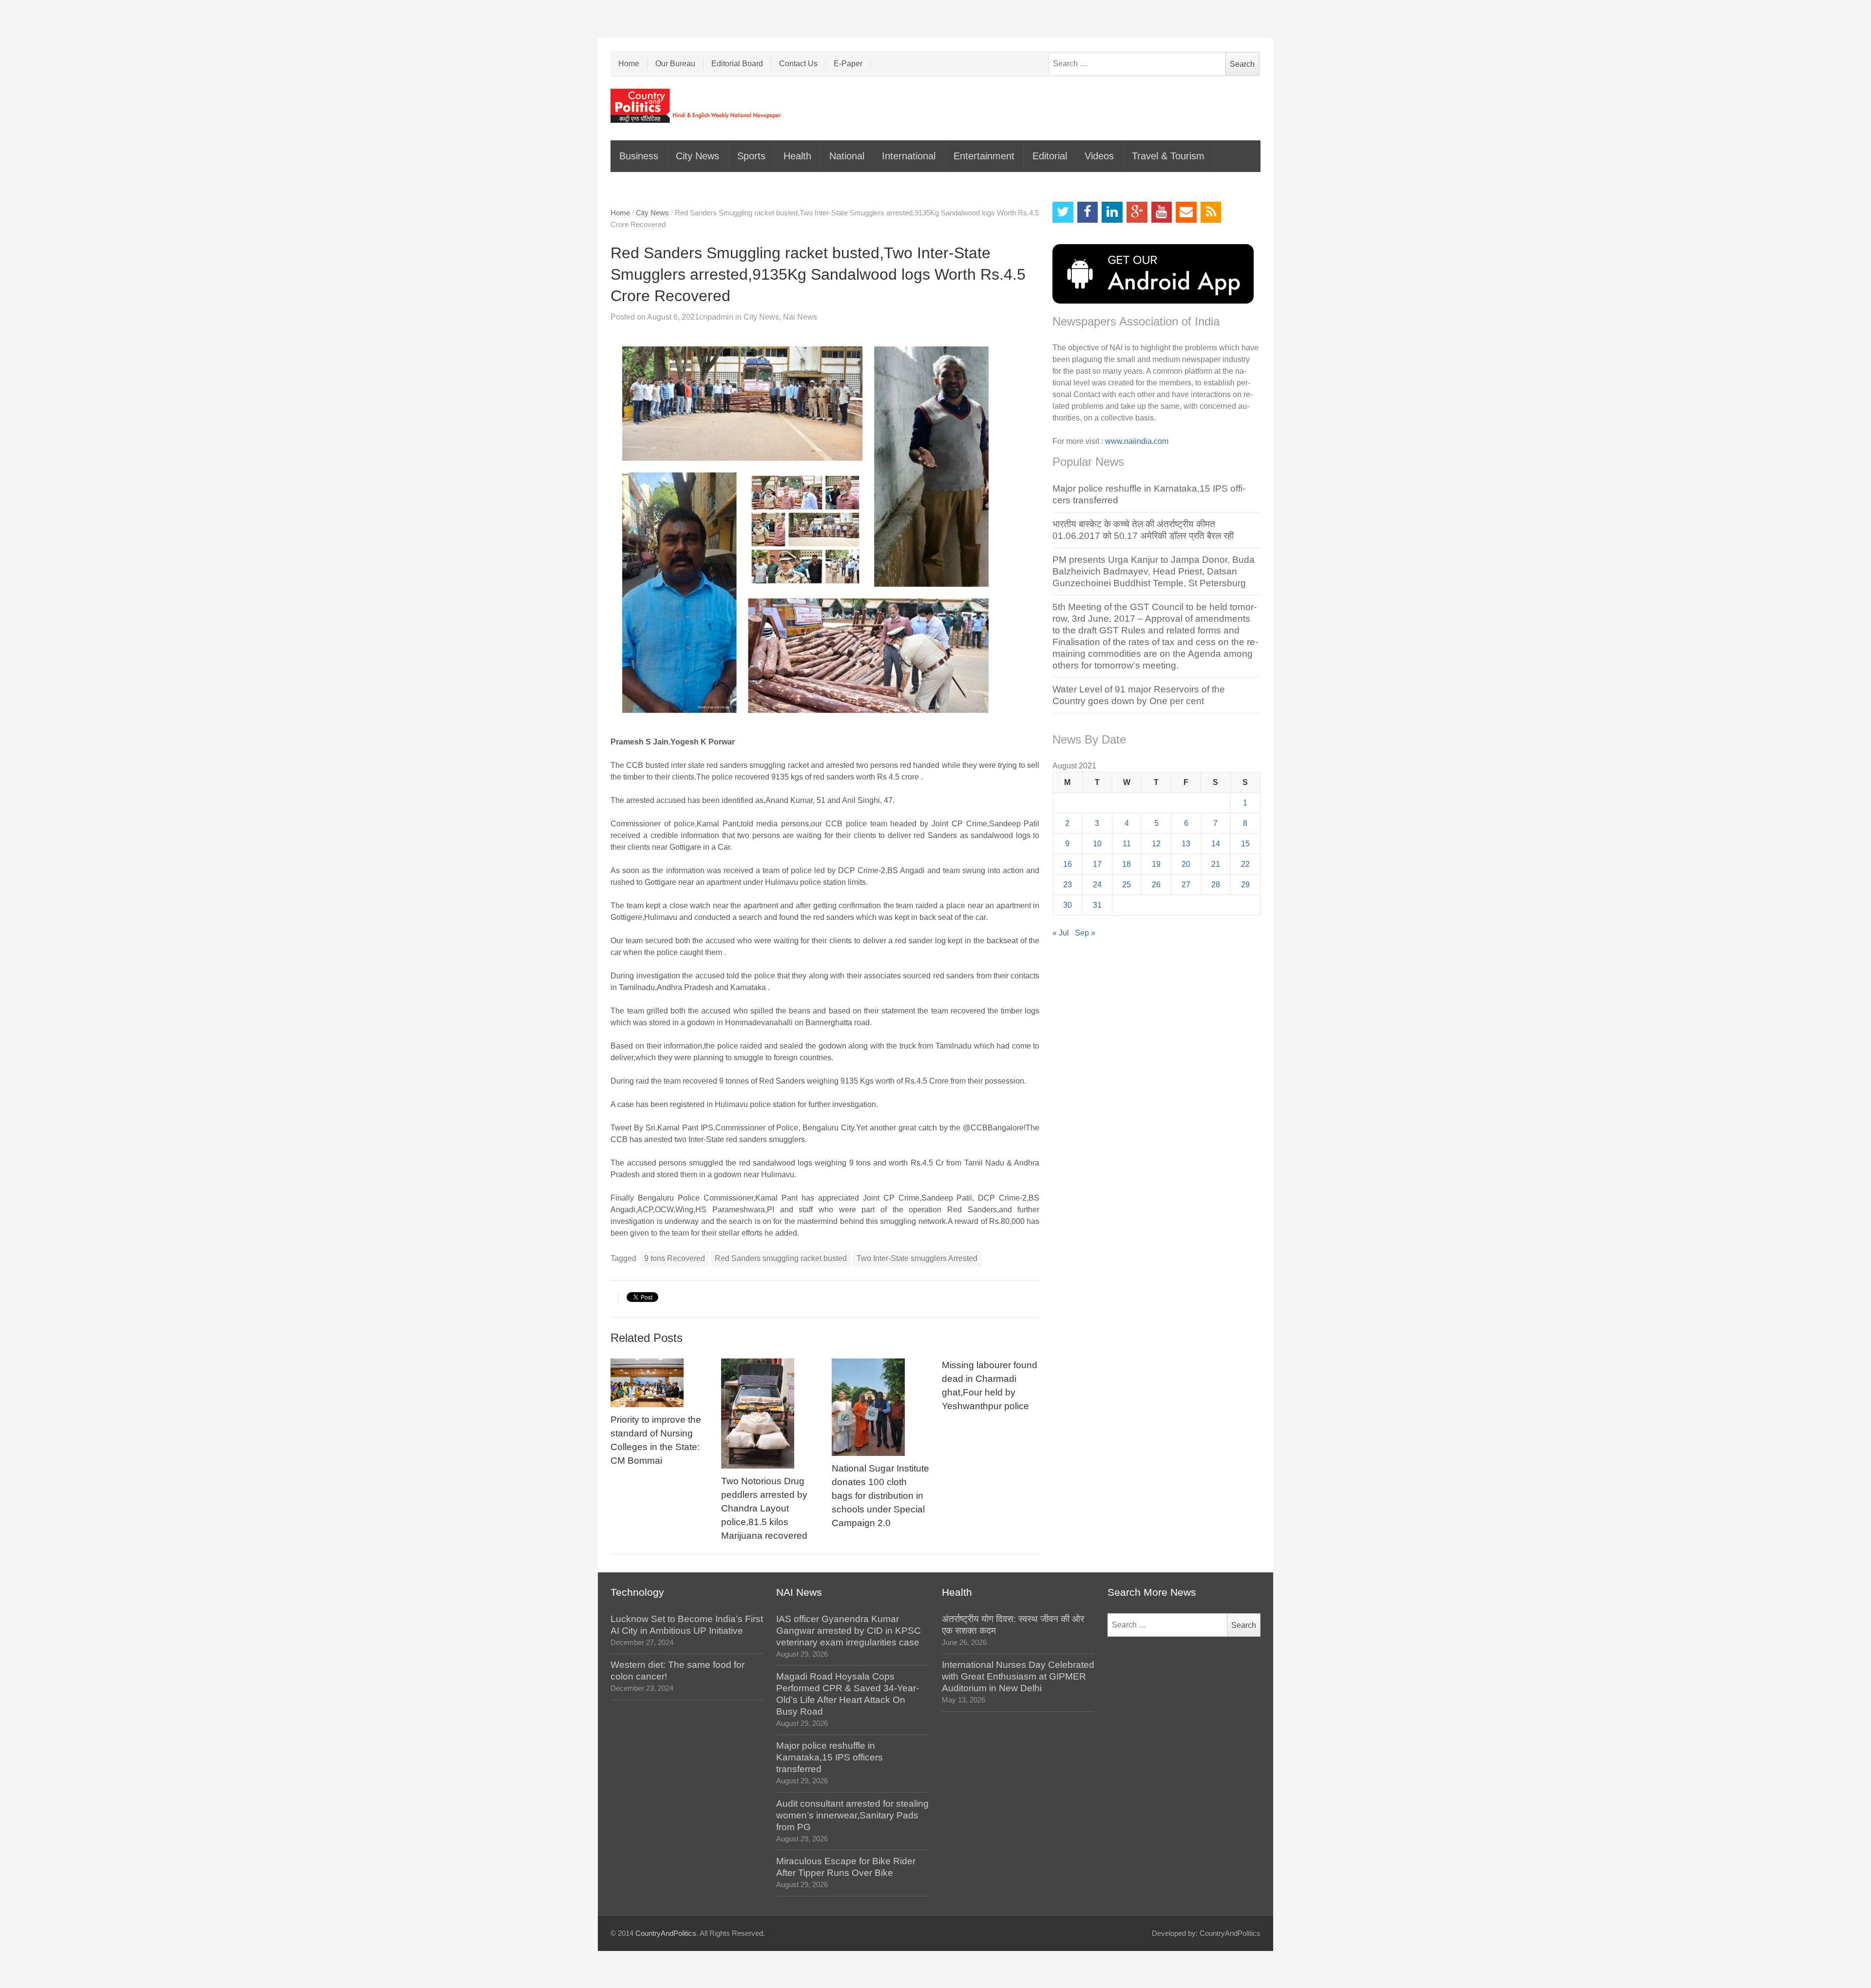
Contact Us (798, 64)
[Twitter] (1063, 212)
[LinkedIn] (1112, 212)
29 (1245, 885)
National (847, 156)
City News (697, 156)
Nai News (800, 317)
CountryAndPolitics (666, 1933)
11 (1127, 844)
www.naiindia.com (1137, 441)
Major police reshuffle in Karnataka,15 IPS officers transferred (830, 1757)
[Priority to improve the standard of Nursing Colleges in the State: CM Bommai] (659, 1383)
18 (1126, 864)
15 (1245, 844)
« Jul (1061, 933)
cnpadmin (716, 317)
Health (797, 156)
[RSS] (1211, 212)
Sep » (1085, 933)
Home (629, 64)
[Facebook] (1088, 212)
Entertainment (984, 156)
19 (1156, 864)
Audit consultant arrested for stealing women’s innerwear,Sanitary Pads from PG (852, 1815)
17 (1097, 864)
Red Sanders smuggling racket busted (781, 1258)
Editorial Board (737, 64)
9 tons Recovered (675, 1258)
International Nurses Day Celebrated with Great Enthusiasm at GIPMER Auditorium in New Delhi (1018, 1676)
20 (1186, 864)
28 (1216, 885)
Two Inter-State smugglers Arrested (917, 1258)
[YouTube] (1162, 212)
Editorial (1050, 156)
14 (1216, 844)
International (909, 156)
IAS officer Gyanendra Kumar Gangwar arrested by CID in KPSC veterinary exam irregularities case (849, 1631)
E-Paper (848, 64)
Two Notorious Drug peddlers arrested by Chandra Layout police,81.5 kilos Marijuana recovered (764, 1508)
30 (1068, 905)
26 (1156, 885)
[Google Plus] (1137, 212)
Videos (1099, 156)
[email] (1186, 212)
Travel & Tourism (1168, 156)
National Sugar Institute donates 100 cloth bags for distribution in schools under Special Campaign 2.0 (880, 1496)
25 (1126, 885)
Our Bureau (675, 64)
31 (1097, 905)
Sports (751, 156)
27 (1186, 885)
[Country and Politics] (697, 106)
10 (1097, 844)
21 (1216, 864)
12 (1156, 844)
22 (1245, 864)
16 (1068, 864)
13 (1186, 844)
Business (639, 156)
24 (1097, 885)
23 (1068, 885)
